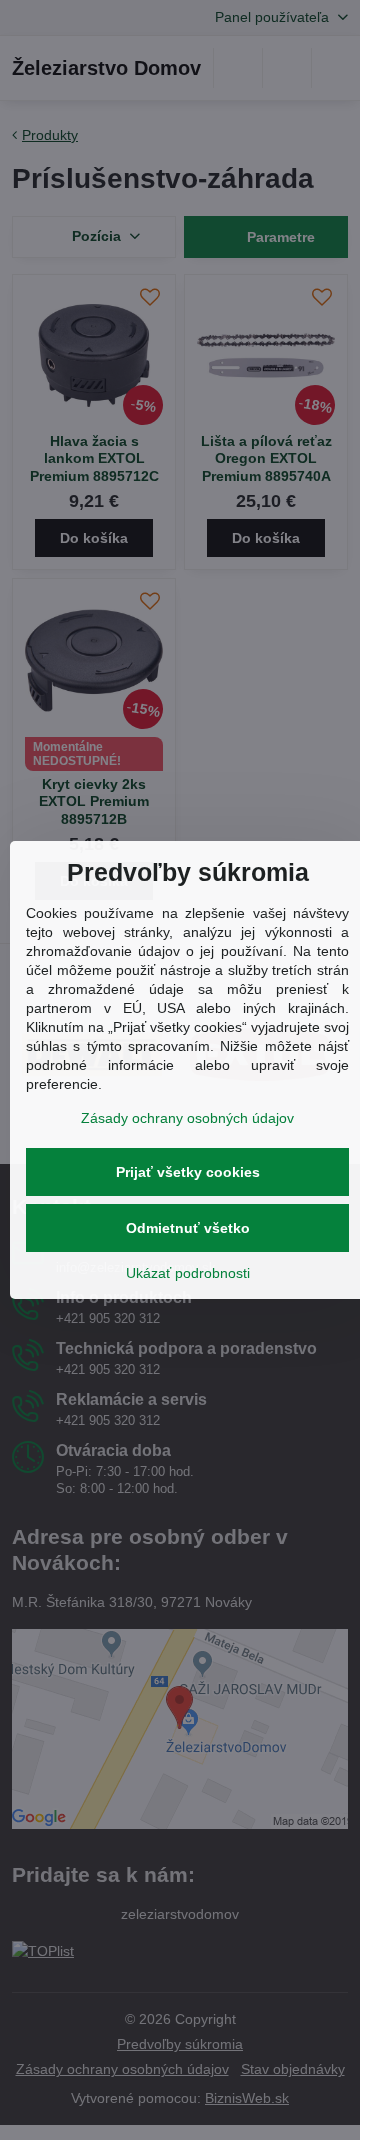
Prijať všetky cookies (188, 1172)
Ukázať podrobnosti (188, 1273)
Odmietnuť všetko (188, 1228)
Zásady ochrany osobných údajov (187, 1118)
